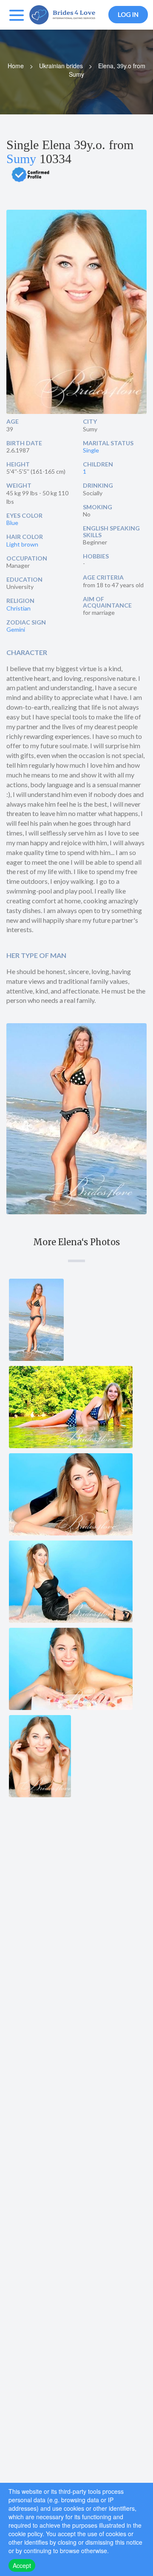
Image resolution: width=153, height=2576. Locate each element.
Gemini (16, 629)
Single (91, 450)
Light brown (22, 544)
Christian (18, 608)
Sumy (21, 159)
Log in (128, 14)
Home (16, 66)
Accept (22, 2565)
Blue (12, 523)
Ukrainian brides (61, 66)
